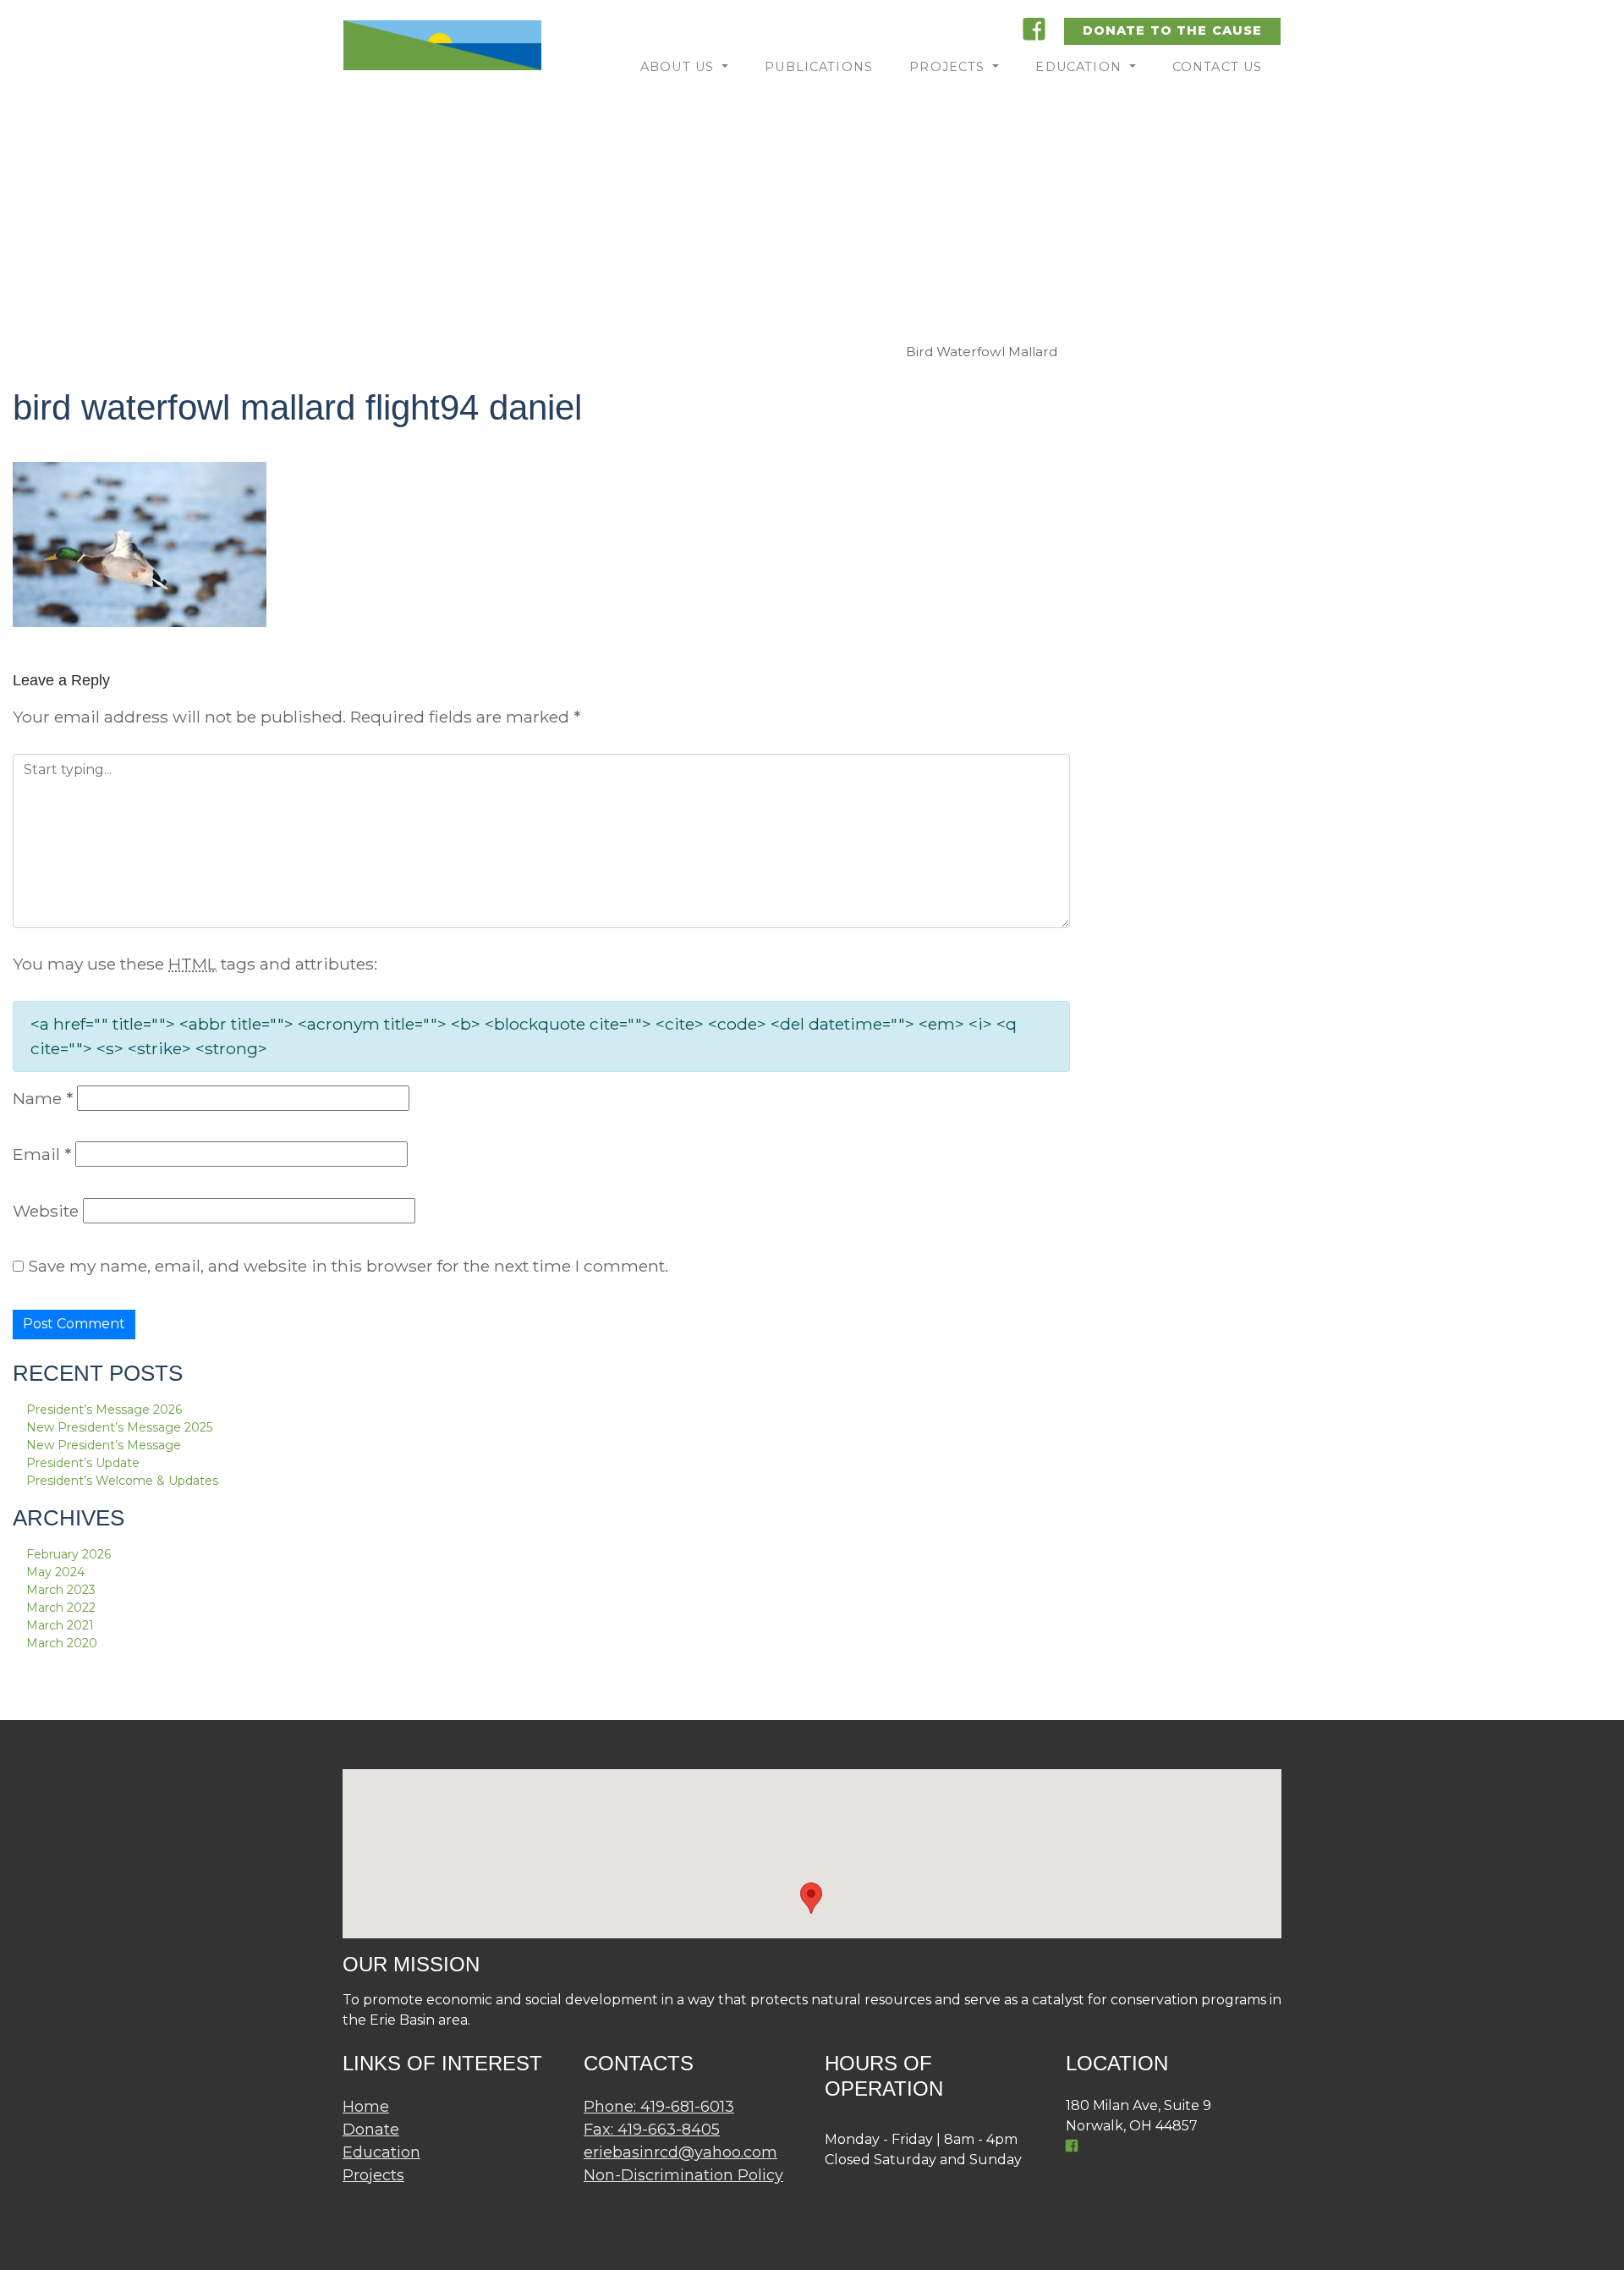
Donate (371, 2130)
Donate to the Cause (1173, 30)
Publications (819, 67)
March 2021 (60, 1625)
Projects (949, 67)
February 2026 (69, 1554)
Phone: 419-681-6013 (659, 2107)
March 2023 (61, 1590)
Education (1081, 67)
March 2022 (61, 1608)
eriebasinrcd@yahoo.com (680, 2152)
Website (46, 1211)
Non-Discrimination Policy (683, 2175)
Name (43, 1098)
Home (366, 2107)
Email (42, 1154)
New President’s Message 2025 (119, 1427)
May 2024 (55, 1572)
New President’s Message (104, 1445)
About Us (679, 67)
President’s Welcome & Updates (122, 1481)
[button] (811, 1898)
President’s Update (83, 1463)
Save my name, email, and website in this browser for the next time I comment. (348, 1266)
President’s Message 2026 (104, 1410)
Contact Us (1218, 67)
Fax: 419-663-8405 (652, 2130)
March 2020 (62, 1643)
